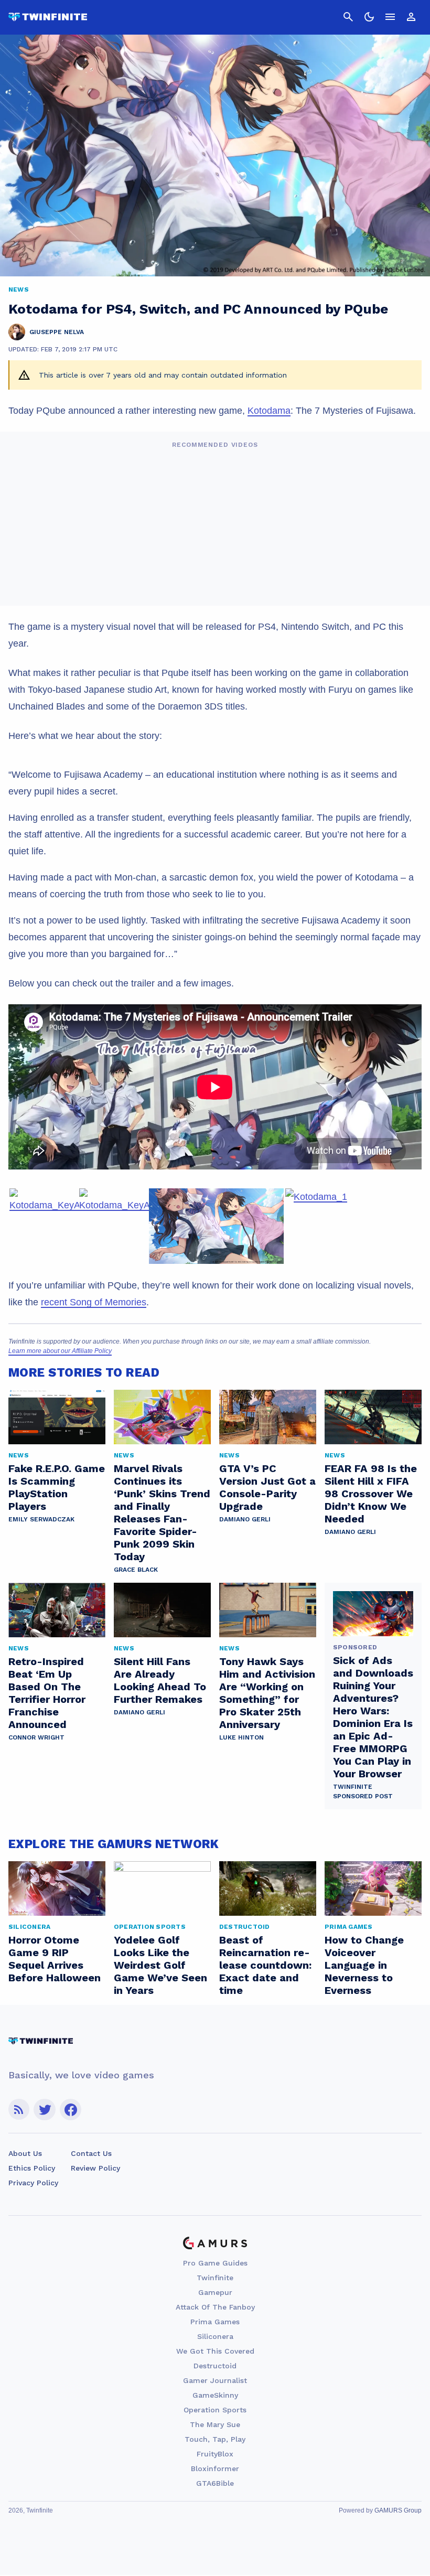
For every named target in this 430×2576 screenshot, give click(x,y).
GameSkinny (215, 2395)
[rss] (19, 2110)
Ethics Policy (32, 2168)
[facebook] (71, 2110)
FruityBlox (215, 2454)
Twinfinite (215, 2278)
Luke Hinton (241, 1737)
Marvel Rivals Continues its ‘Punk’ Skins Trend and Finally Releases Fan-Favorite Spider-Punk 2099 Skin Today (162, 1512)
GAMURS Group (398, 2510)
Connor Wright (36, 1737)
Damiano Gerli (245, 1519)
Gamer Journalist (215, 2380)
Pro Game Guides (215, 2263)
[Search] (348, 17)
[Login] (411, 17)
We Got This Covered (215, 2351)
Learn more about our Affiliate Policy (60, 1351)
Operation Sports (215, 2410)
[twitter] (45, 2110)
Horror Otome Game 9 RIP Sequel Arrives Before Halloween (55, 1959)
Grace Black (136, 1570)
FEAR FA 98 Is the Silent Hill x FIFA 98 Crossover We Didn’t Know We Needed (371, 1494)
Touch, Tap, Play (215, 2439)
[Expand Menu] (390, 17)
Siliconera (215, 2336)
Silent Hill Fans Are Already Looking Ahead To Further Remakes (160, 1680)
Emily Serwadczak (41, 1519)
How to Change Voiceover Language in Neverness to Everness (364, 1965)
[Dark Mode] (369, 17)
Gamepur (215, 2292)
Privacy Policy (33, 2183)
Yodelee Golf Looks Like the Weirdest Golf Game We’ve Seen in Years (160, 1965)
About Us (25, 2153)
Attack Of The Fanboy (215, 2307)
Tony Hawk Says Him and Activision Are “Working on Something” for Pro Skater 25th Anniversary (267, 1693)
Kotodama (269, 411)
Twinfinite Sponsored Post (363, 1791)
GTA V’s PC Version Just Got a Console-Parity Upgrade (267, 1487)
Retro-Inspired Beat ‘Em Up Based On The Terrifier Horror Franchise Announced (47, 1693)
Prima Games (215, 2322)
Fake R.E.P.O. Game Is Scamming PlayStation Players (57, 1487)
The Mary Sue (215, 2424)
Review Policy (95, 2168)
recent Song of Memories (94, 1302)
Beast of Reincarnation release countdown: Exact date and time (265, 1965)
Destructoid (215, 2366)
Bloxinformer (215, 2468)
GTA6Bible (215, 2483)
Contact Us (91, 2153)
